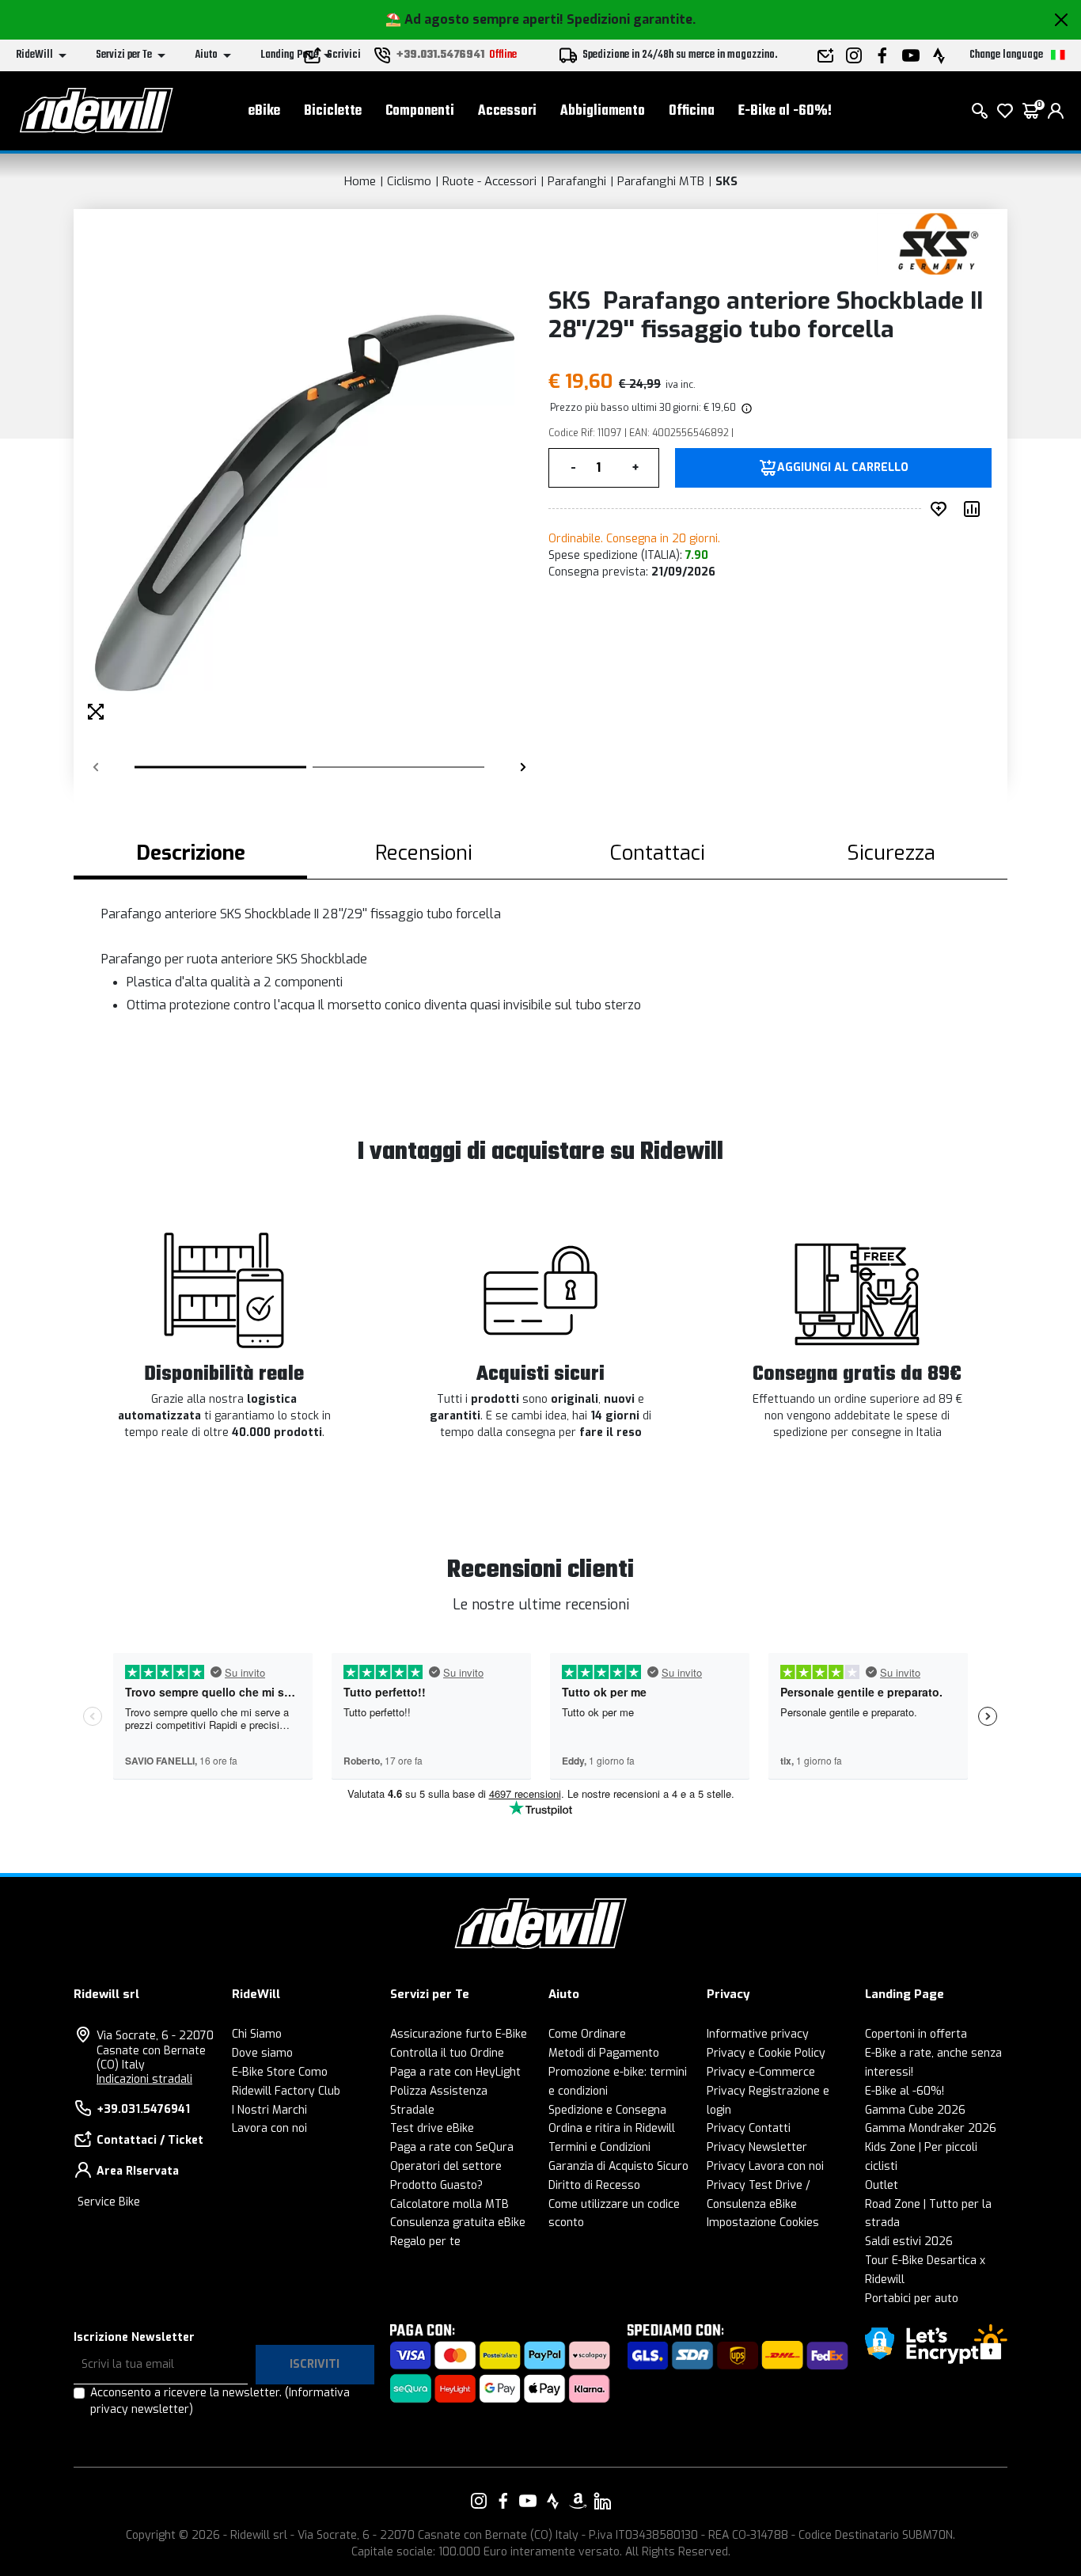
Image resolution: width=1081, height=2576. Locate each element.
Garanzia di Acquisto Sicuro (618, 2166)
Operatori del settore (446, 2166)
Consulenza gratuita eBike (458, 2223)
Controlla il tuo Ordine (447, 2053)
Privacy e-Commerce (761, 2072)
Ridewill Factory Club (286, 2091)
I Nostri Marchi (269, 2110)
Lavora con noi (269, 2128)
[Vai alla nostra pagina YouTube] (528, 2501)
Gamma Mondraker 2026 (931, 2128)
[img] (745, 408)
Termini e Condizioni (599, 2147)
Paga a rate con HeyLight (455, 2072)
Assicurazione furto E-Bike (459, 2034)
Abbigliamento (603, 111)
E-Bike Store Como (280, 2072)
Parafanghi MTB (661, 181)
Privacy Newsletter (757, 2147)
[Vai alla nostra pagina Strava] (553, 2501)
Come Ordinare (587, 2034)
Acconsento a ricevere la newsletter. (220, 2401)
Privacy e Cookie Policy (766, 2053)
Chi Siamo (257, 2034)
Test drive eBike (432, 2128)
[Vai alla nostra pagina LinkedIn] (602, 2501)
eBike (264, 111)
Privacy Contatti (749, 2128)
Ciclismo (409, 181)
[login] (1056, 111)
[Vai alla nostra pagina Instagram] (479, 2501)
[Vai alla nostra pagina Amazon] (578, 2501)
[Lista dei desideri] (1005, 111)
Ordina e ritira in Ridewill (612, 2128)
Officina (692, 111)
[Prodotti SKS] (938, 243)
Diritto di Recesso (594, 2185)
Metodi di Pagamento (604, 2053)
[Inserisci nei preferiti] (942, 509)
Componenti (420, 111)
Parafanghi (577, 181)
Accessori (507, 111)
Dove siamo (262, 2053)
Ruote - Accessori (489, 181)
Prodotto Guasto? (436, 2185)
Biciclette (333, 111)
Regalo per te (425, 2242)
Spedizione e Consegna (607, 2110)
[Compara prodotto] (975, 509)
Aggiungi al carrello (843, 468)
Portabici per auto (912, 2299)
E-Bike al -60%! (785, 111)
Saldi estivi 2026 (909, 2242)
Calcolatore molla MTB (449, 2204)
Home (360, 181)
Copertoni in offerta (916, 2034)
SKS (726, 181)
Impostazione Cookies (763, 2223)
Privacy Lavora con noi (765, 2166)
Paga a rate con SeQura (452, 2147)
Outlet (882, 2185)
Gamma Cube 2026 (915, 2110)
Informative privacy (758, 2034)
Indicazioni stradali (144, 2079)
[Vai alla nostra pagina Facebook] (503, 2501)
